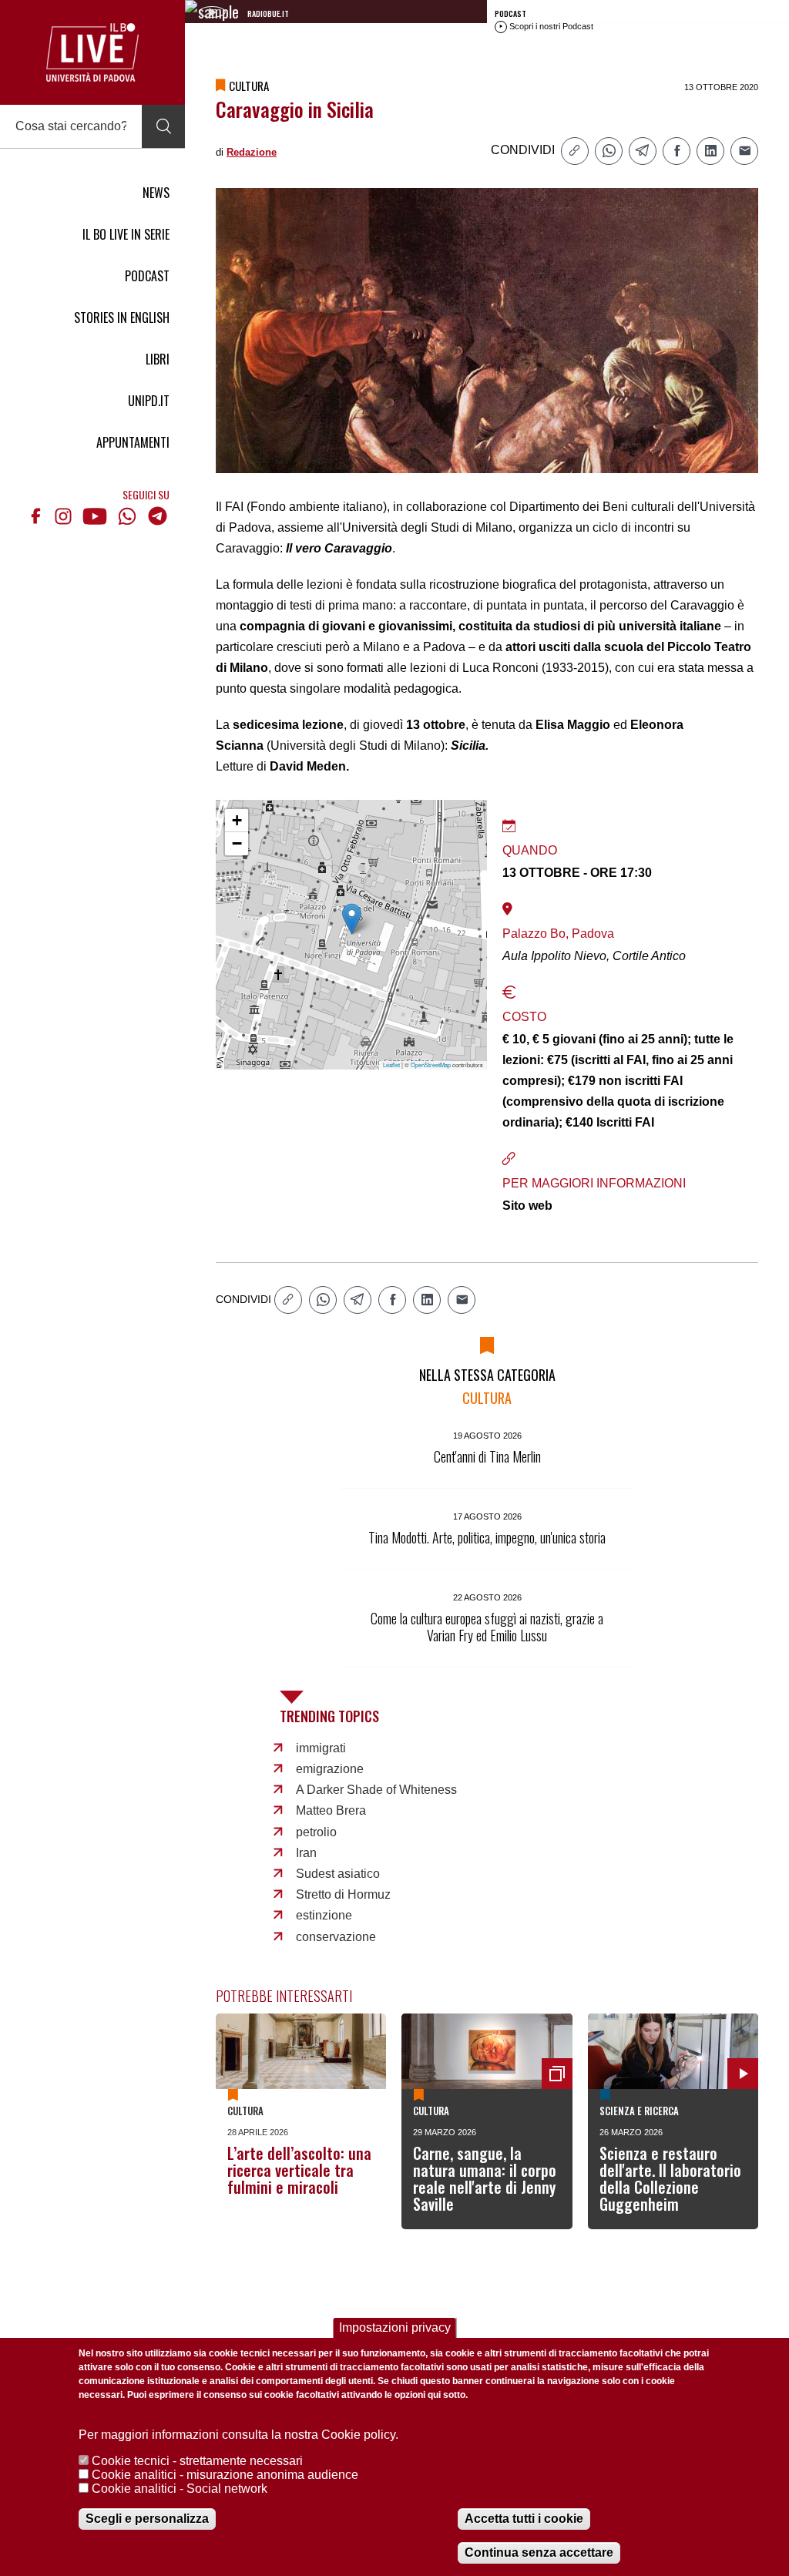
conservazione (336, 1937)
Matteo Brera (331, 1810)
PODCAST (147, 276)
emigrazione (330, 1769)
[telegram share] (643, 151)
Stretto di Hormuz (343, 1894)
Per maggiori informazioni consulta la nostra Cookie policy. (238, 2435)
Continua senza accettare (539, 2552)
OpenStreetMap (431, 1065)
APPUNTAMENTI (133, 442)
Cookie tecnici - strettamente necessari (197, 2461)
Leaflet (391, 1065)
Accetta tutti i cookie (524, 2519)
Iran (306, 1853)
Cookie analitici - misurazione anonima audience (225, 2475)
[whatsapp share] (609, 151)
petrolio (316, 1832)
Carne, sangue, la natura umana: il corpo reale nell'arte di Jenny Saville (485, 2178)
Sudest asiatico (338, 1874)
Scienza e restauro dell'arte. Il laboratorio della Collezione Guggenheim (670, 2178)
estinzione (324, 1915)
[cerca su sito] (163, 126)
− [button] (237, 843)
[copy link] (575, 151)
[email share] (744, 151)
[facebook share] (677, 151)
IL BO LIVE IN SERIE (126, 234)
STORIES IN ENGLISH (122, 317)
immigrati (321, 1748)
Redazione (252, 152)
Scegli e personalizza (147, 2519)
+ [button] (237, 820)
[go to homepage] (92, 52)
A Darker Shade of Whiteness (376, 1790)
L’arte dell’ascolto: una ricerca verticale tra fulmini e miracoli (299, 2170)
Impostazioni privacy (395, 2327)
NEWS (156, 193)
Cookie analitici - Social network (180, 2489)
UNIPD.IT (149, 401)
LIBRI (158, 359)
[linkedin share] (710, 151)
